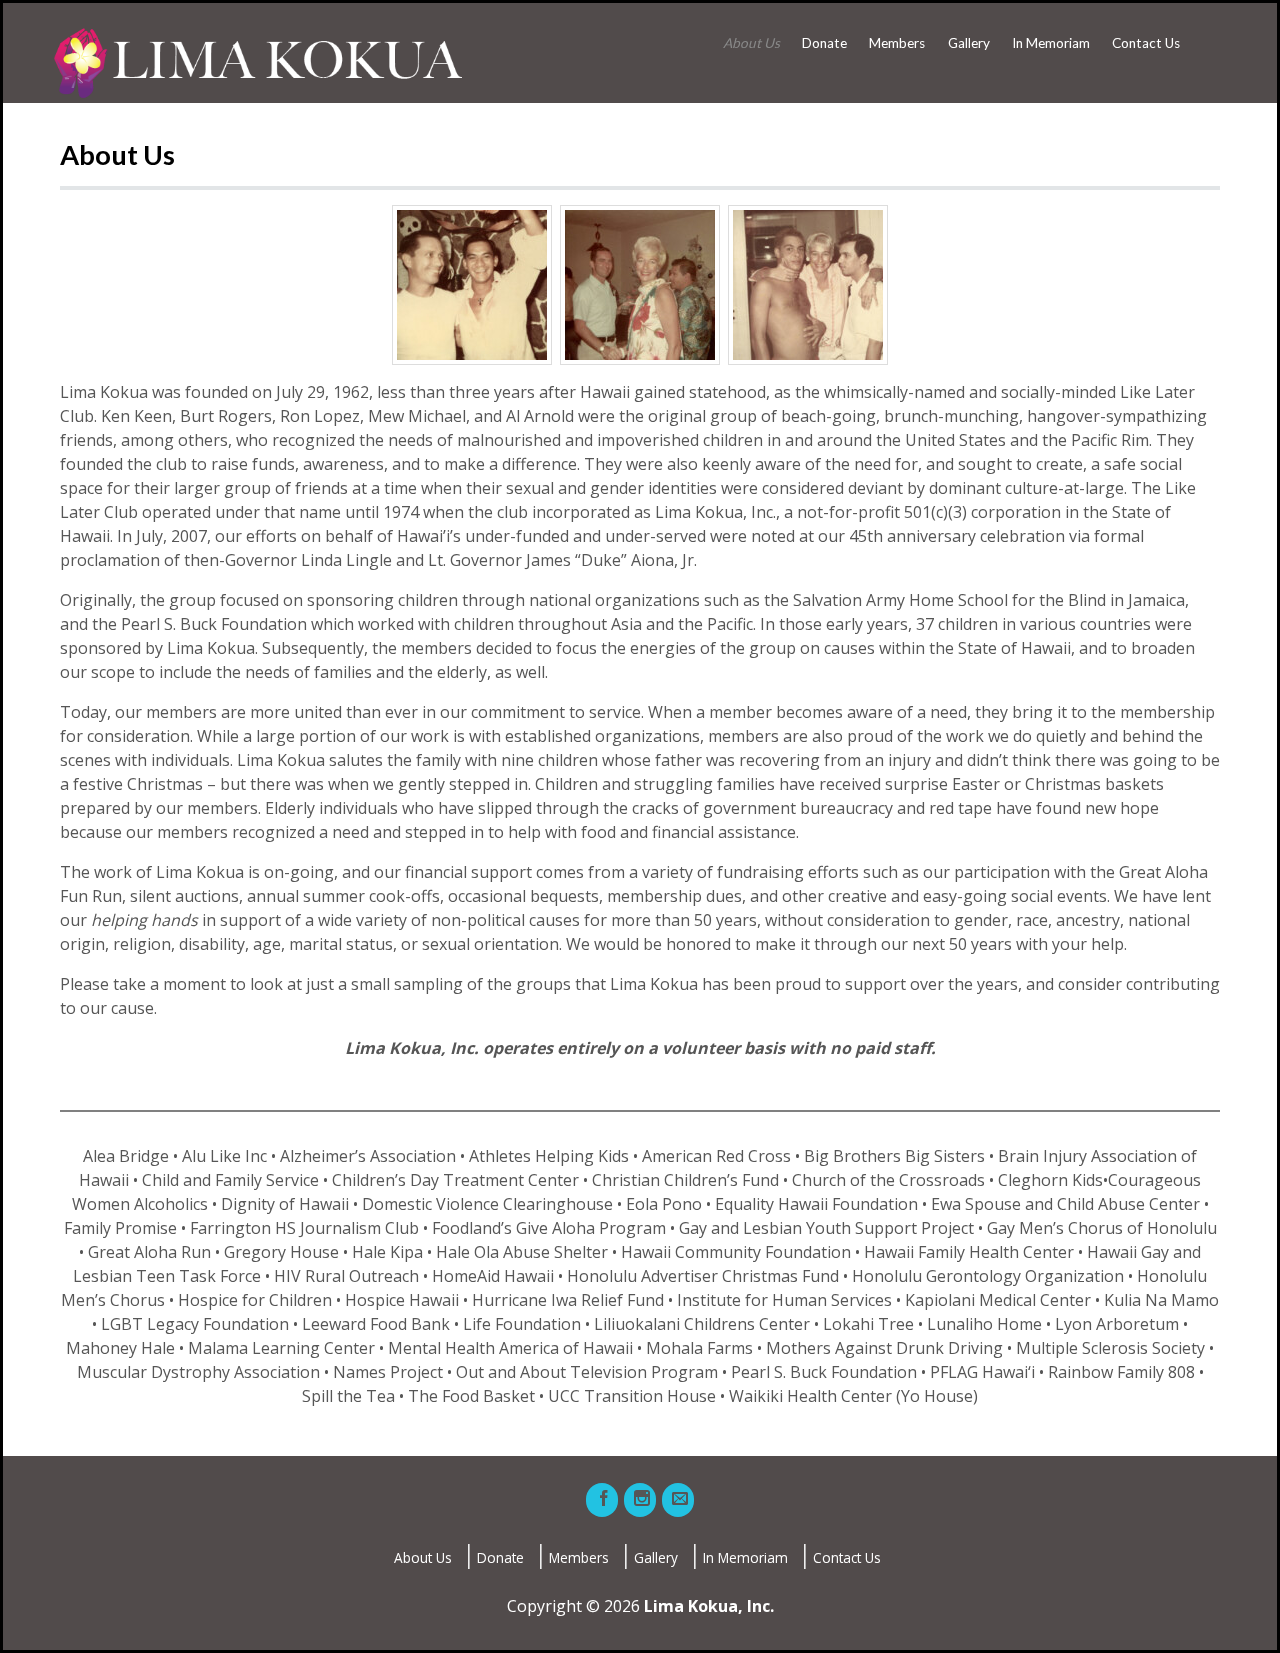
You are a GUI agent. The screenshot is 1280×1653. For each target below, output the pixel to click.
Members (897, 43)
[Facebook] (602, 1500)
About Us (751, 43)
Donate (824, 43)
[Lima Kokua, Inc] (256, 63)
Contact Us (1146, 43)
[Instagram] (640, 1500)
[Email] (678, 1500)
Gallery (969, 43)
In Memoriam (1051, 43)
